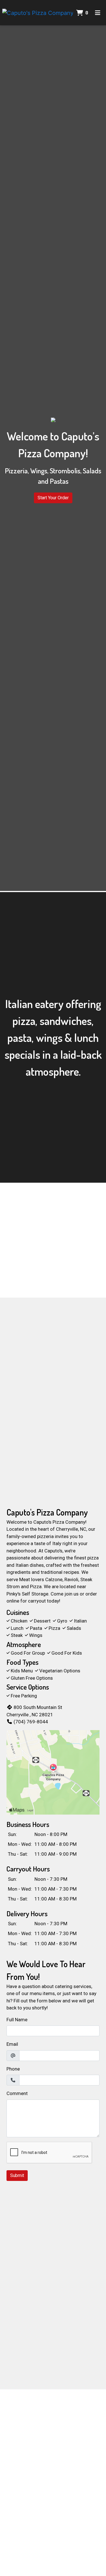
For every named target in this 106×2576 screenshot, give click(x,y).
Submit (17, 2175)
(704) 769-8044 (31, 1722)
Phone (13, 2069)
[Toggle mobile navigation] (98, 13)
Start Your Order (53, 498)
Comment (17, 2093)
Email (12, 2044)
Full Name (17, 2020)
